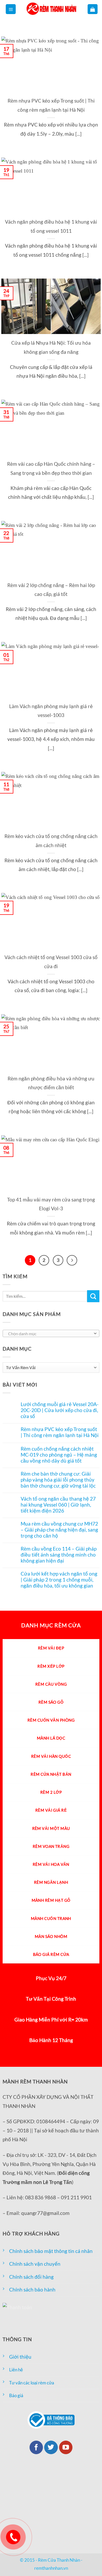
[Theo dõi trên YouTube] (66, 2447)
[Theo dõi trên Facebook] (36, 2447)
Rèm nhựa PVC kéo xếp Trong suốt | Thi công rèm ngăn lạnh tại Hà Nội (51, 105)
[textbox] (50, 1334)
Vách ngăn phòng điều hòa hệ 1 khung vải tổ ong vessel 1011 (51, 226)
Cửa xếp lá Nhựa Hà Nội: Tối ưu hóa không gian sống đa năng (51, 347)
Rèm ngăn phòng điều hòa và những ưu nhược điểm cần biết (51, 1083)
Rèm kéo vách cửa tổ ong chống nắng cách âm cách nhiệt (51, 841)
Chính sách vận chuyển (35, 2264)
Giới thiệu (20, 2357)
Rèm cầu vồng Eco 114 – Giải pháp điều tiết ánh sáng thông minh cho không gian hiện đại (59, 1555)
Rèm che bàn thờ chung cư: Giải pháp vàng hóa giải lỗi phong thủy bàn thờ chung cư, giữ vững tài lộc (58, 1480)
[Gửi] (93, 1296)
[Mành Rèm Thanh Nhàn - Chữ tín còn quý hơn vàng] (51, 9)
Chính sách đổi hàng (31, 2277)
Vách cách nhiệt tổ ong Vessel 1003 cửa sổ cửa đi (51, 962)
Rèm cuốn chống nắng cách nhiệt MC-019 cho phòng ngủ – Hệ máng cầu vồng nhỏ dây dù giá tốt (59, 1455)
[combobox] (51, 1333)
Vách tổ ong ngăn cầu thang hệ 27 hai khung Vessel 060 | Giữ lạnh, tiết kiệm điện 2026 (58, 1505)
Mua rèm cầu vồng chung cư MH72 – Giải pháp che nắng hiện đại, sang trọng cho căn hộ (59, 1530)
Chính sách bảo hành (32, 2290)
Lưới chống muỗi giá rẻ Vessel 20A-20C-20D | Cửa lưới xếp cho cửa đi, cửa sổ (60, 1410)
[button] (11, 9)
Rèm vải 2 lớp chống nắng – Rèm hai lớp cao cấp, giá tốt (51, 590)
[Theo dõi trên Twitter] (51, 2447)
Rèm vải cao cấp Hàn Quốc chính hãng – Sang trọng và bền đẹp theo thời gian (51, 468)
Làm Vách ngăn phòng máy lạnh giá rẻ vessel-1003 (51, 711)
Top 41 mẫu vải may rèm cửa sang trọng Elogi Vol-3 (51, 1204)
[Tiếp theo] (72, 1260)
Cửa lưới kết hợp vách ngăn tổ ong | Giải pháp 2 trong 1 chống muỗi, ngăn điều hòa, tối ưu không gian (59, 1580)
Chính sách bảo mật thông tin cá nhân (51, 2251)
